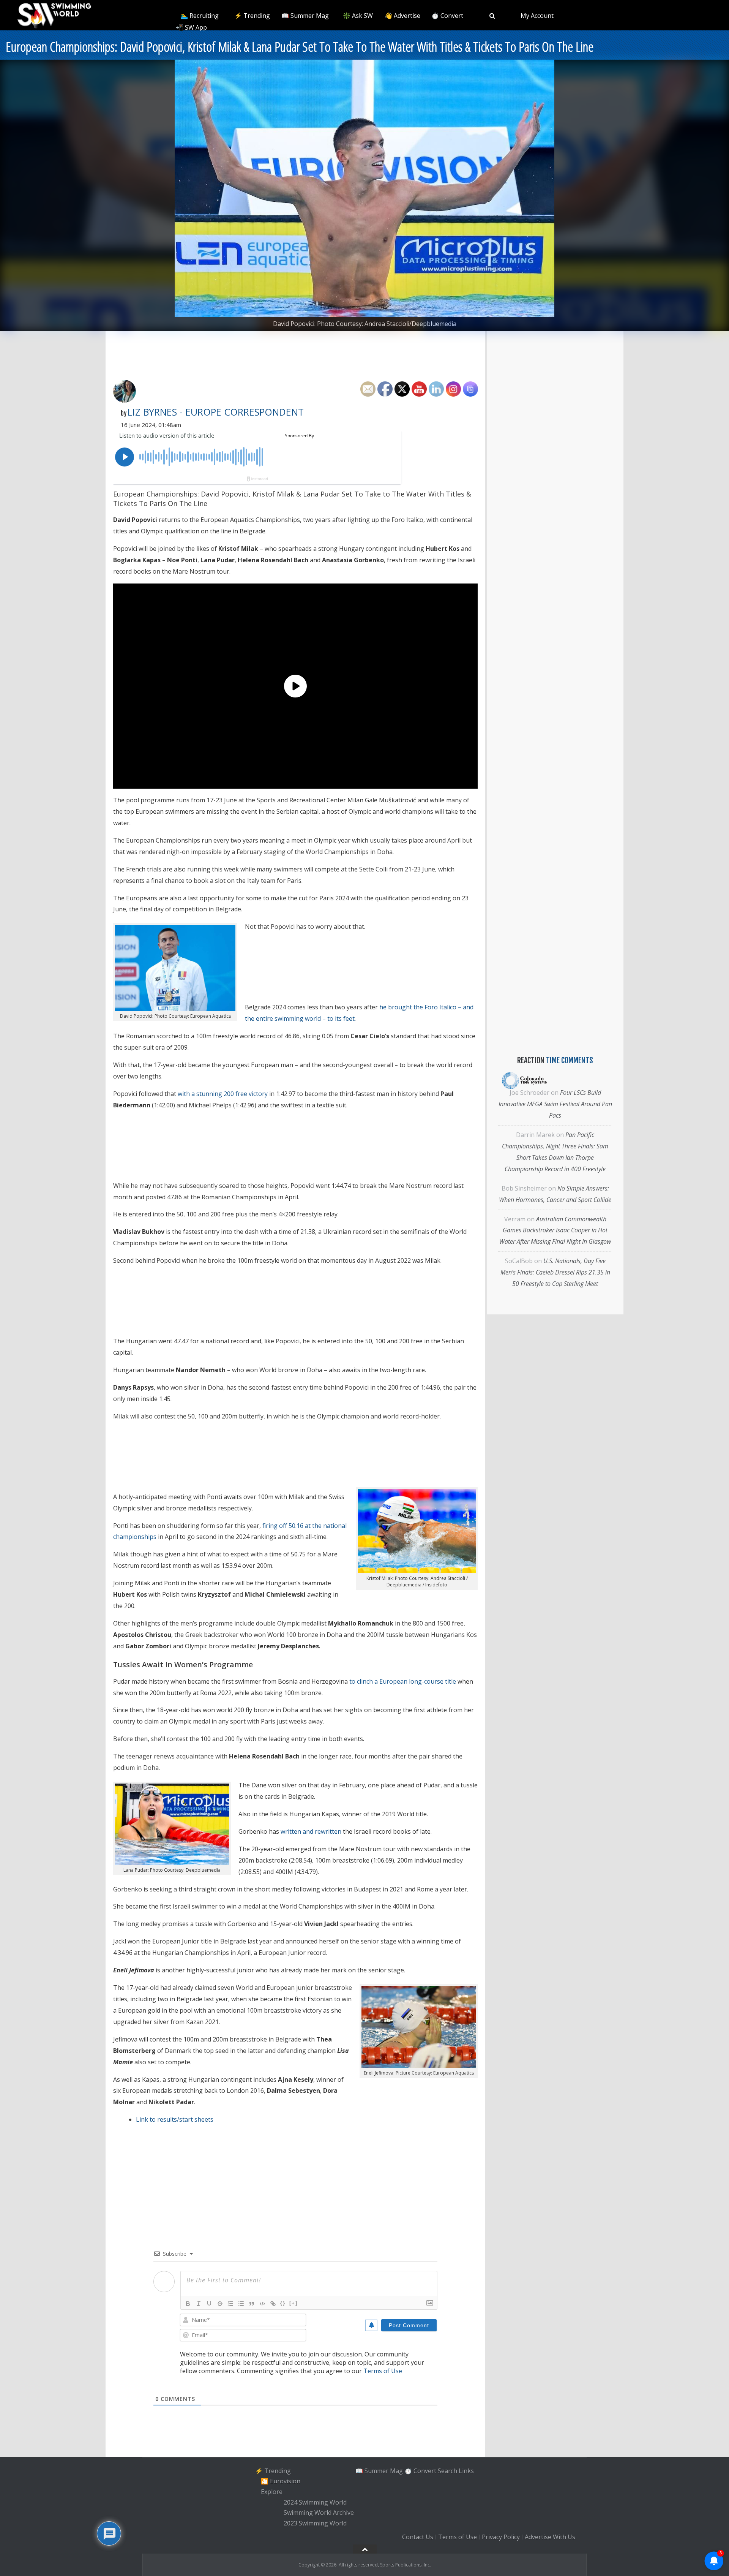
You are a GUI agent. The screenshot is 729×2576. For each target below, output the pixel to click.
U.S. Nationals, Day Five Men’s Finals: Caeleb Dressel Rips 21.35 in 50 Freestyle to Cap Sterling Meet (555, 1272)
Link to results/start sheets (175, 2119)
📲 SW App (191, 27)
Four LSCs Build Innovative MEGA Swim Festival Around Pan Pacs (555, 1104)
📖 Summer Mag (305, 16)
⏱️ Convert (447, 16)
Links (466, 2471)
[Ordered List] (230, 2304)
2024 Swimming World (315, 2502)
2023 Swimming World (315, 2523)
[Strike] (220, 2304)
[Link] (273, 2304)
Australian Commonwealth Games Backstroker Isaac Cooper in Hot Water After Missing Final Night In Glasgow (555, 1230)
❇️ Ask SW (358, 16)
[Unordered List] (241, 2304)
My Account (537, 16)
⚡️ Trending (252, 16)
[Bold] (188, 2304)
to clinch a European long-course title (403, 1681)
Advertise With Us (550, 2537)
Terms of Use (383, 2371)
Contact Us (418, 2537)
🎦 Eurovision (281, 2481)
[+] (293, 2303)
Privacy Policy (501, 2537)
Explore (272, 2492)
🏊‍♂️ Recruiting (200, 16)
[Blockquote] (252, 2304)
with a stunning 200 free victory (223, 1094)
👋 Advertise (402, 16)
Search (447, 2471)
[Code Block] (262, 2304)
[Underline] (209, 2304)
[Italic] (199, 2304)
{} (283, 2303)
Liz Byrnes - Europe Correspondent (216, 412)
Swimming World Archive (319, 2513)
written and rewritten (311, 1831)
